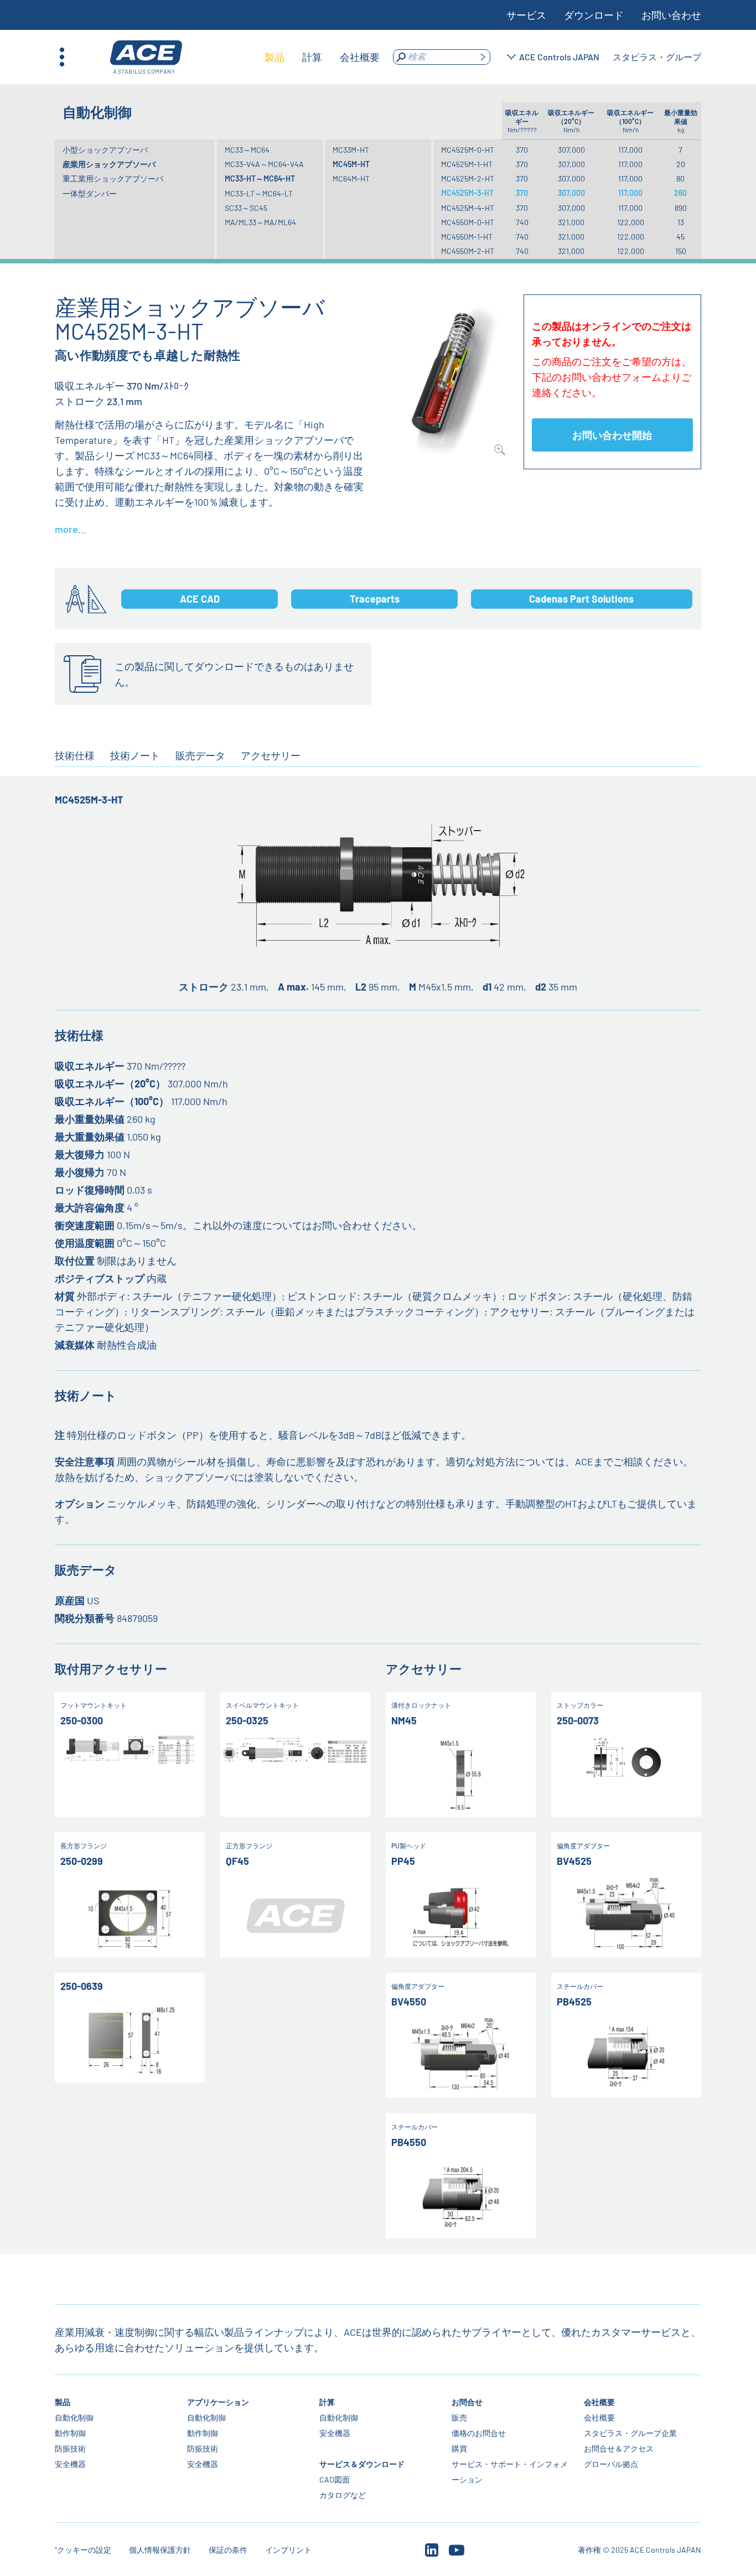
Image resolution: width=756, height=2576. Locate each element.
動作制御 (70, 2433)
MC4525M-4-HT (468, 208)
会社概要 (600, 2402)
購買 (460, 2448)
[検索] (483, 57)
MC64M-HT (351, 178)
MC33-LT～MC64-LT (259, 193)
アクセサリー (271, 755)
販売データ (200, 755)
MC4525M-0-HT (468, 150)
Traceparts (375, 599)
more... (71, 529)
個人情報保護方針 (160, 2550)
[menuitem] (275, 57)
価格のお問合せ (479, 2433)
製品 (63, 2402)
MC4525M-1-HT (467, 164)
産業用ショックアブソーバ (109, 164)
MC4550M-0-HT (468, 222)
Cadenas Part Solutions (581, 599)
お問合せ (468, 2402)
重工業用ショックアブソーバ (113, 178)
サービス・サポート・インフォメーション (510, 2472)
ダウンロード (594, 15)
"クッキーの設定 (83, 2550)
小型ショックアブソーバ (105, 150)
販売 (460, 2417)
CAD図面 (335, 2479)
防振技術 (70, 2448)
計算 (328, 2402)
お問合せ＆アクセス (619, 2448)
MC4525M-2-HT (468, 178)
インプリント (288, 2550)
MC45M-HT (351, 164)
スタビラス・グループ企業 (631, 2433)
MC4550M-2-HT (468, 251)
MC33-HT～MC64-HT (260, 178)
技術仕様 (75, 755)
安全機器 (70, 2464)
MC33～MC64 (247, 150)
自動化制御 (74, 2417)
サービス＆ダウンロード (363, 2464)
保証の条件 (228, 2550)
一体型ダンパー (90, 193)
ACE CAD (200, 599)
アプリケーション (218, 2402)
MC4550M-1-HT (467, 237)
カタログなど (343, 2495)
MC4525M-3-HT (467, 193)
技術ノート (135, 755)
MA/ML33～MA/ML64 (260, 222)
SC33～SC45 (246, 208)
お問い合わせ (671, 15)
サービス (526, 15)
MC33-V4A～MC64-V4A (264, 164)
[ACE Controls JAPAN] (146, 57)
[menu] (322, 57)
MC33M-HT (351, 150)
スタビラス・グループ (657, 57)
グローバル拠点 (612, 2464)
